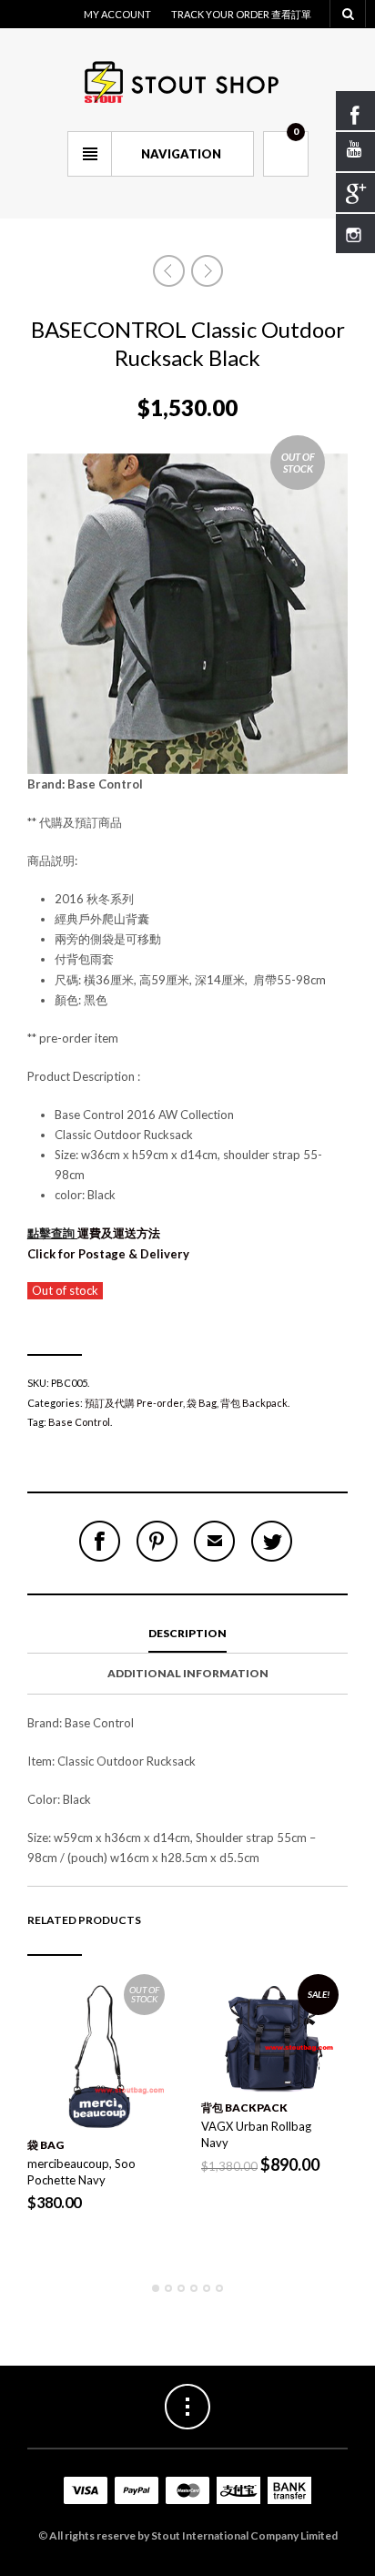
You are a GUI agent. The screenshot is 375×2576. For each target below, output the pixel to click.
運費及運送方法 (95, 1233)
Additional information (188, 1673)
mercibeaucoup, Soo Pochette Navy (81, 2172)
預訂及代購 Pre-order (134, 1403)
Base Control (79, 1422)
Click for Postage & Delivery (108, 1254)
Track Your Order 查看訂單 (241, 14)
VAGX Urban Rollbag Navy (256, 2134)
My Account (117, 14)
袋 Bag (202, 1403)
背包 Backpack (254, 1403)
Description (187, 1633)
